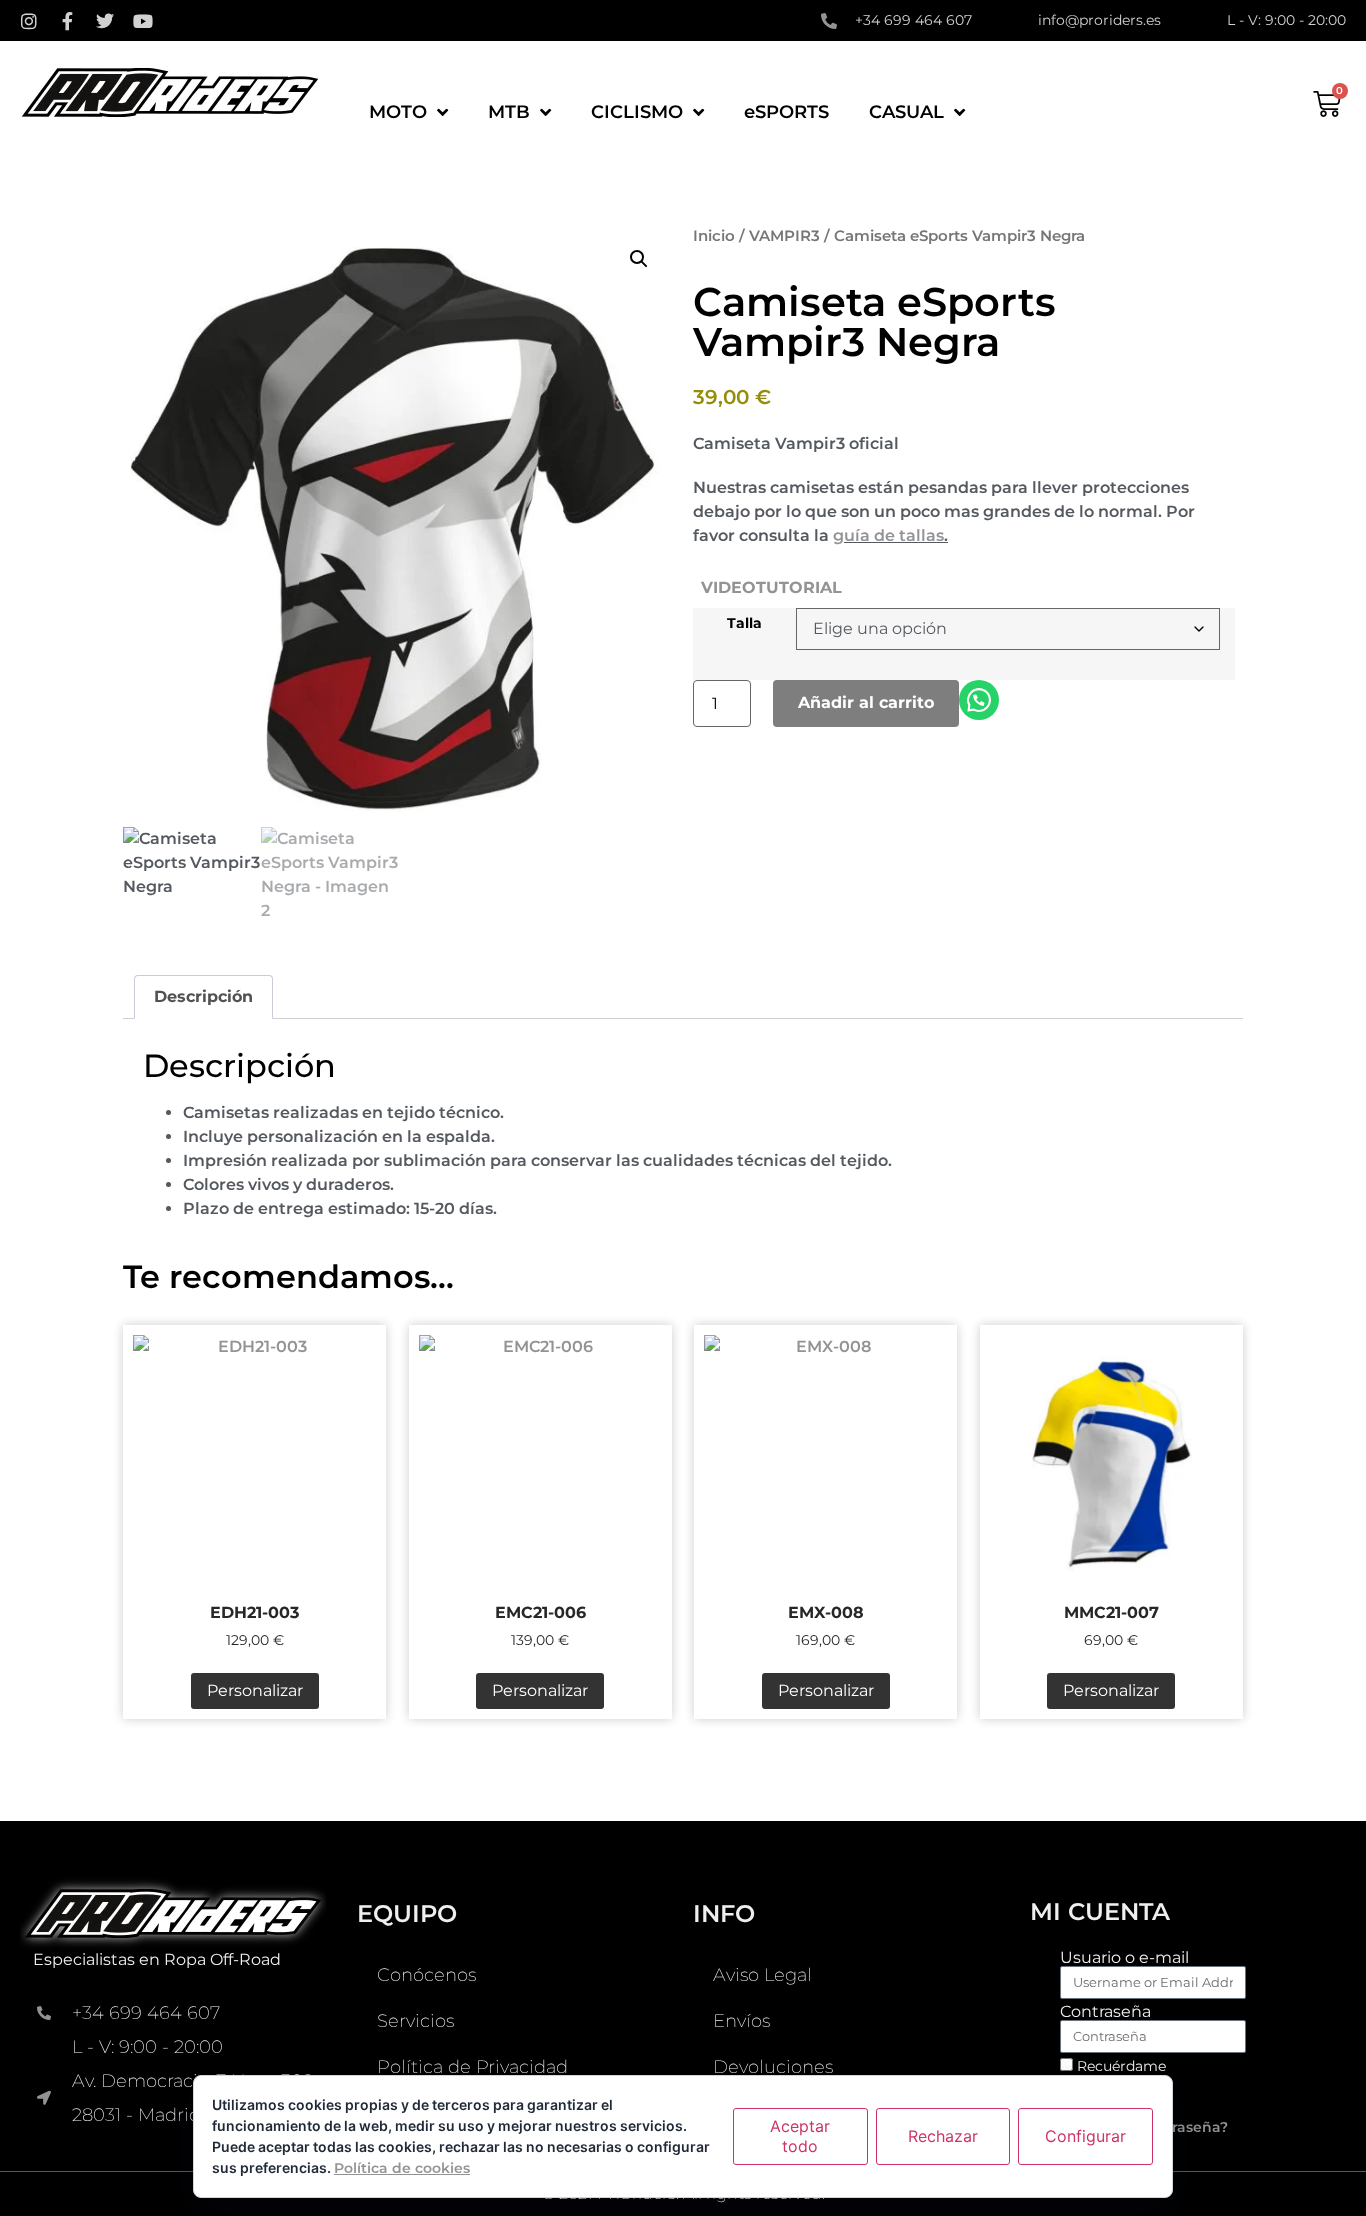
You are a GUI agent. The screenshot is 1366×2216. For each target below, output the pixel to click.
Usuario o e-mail (1124, 1958)
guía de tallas (888, 535)
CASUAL (906, 112)
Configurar (1085, 2136)
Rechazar (943, 2136)
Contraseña (1105, 2012)
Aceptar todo (800, 2135)
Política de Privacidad (472, 2067)
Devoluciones (773, 2067)
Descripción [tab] (203, 996)
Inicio (714, 236)
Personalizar (255, 1690)
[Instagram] (29, 21)
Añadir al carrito (866, 702)
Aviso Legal (762, 1975)
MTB (509, 112)
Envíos (741, 2021)
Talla (744, 623)
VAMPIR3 (784, 236)
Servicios (415, 2021)
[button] (639, 259)
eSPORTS (786, 112)
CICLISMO (637, 112)
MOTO (398, 112)
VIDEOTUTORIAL (771, 587)
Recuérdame (1119, 2066)
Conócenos (426, 1975)
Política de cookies (402, 2168)
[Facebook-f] (67, 21)
